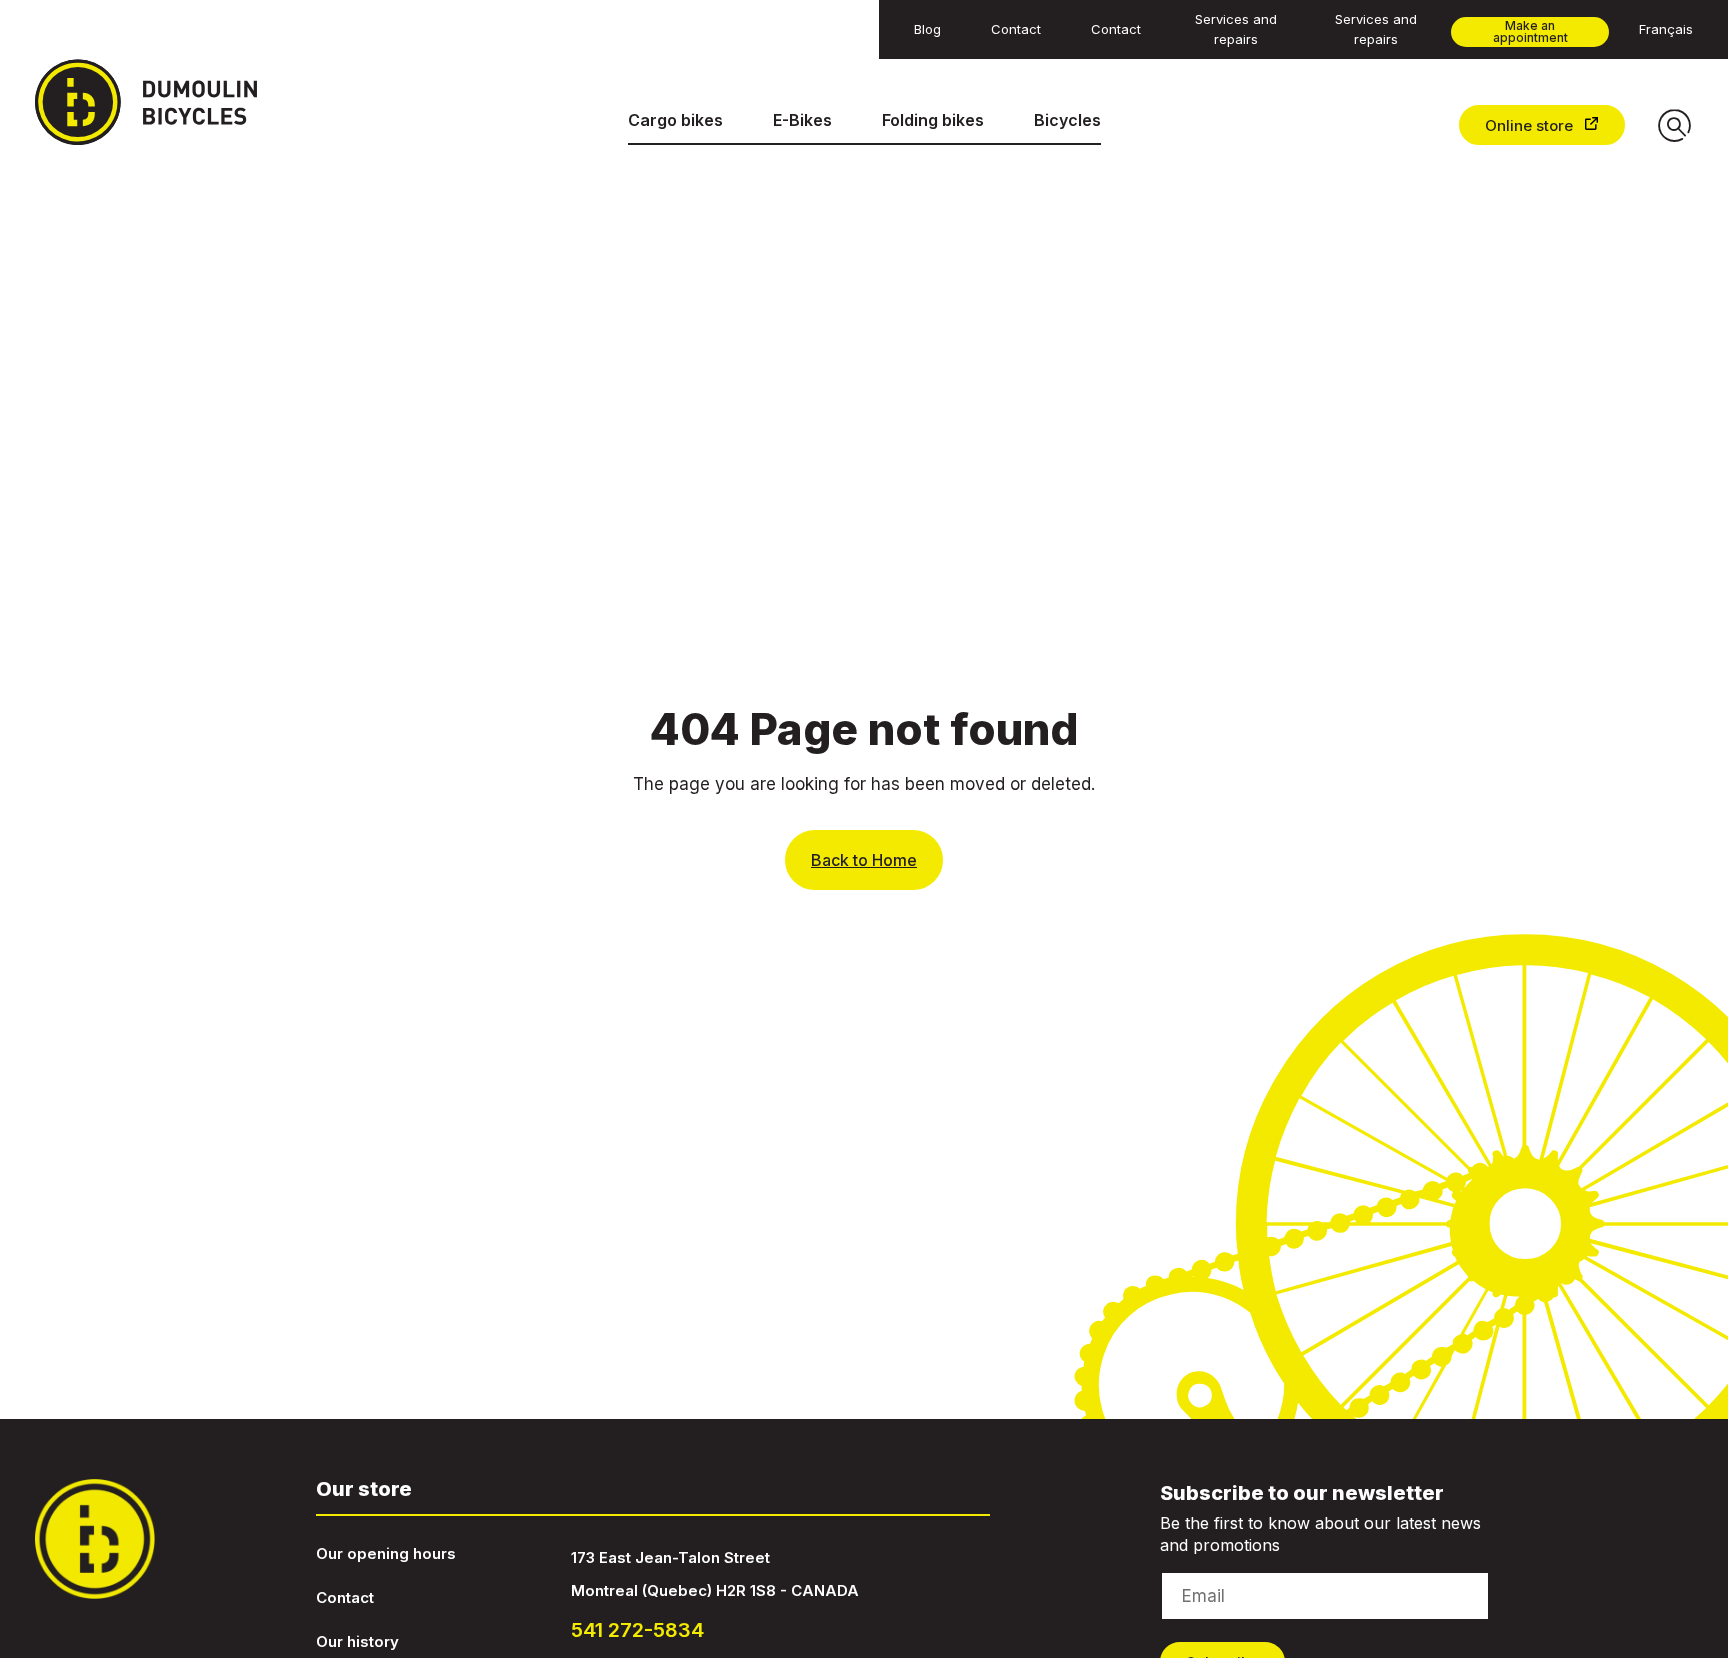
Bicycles (1067, 120)
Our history (357, 1641)
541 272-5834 (637, 1630)
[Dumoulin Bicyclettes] (162, 102)
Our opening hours (386, 1553)
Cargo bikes (675, 120)
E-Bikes (802, 120)
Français (1666, 29)
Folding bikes (933, 120)
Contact (345, 1597)
